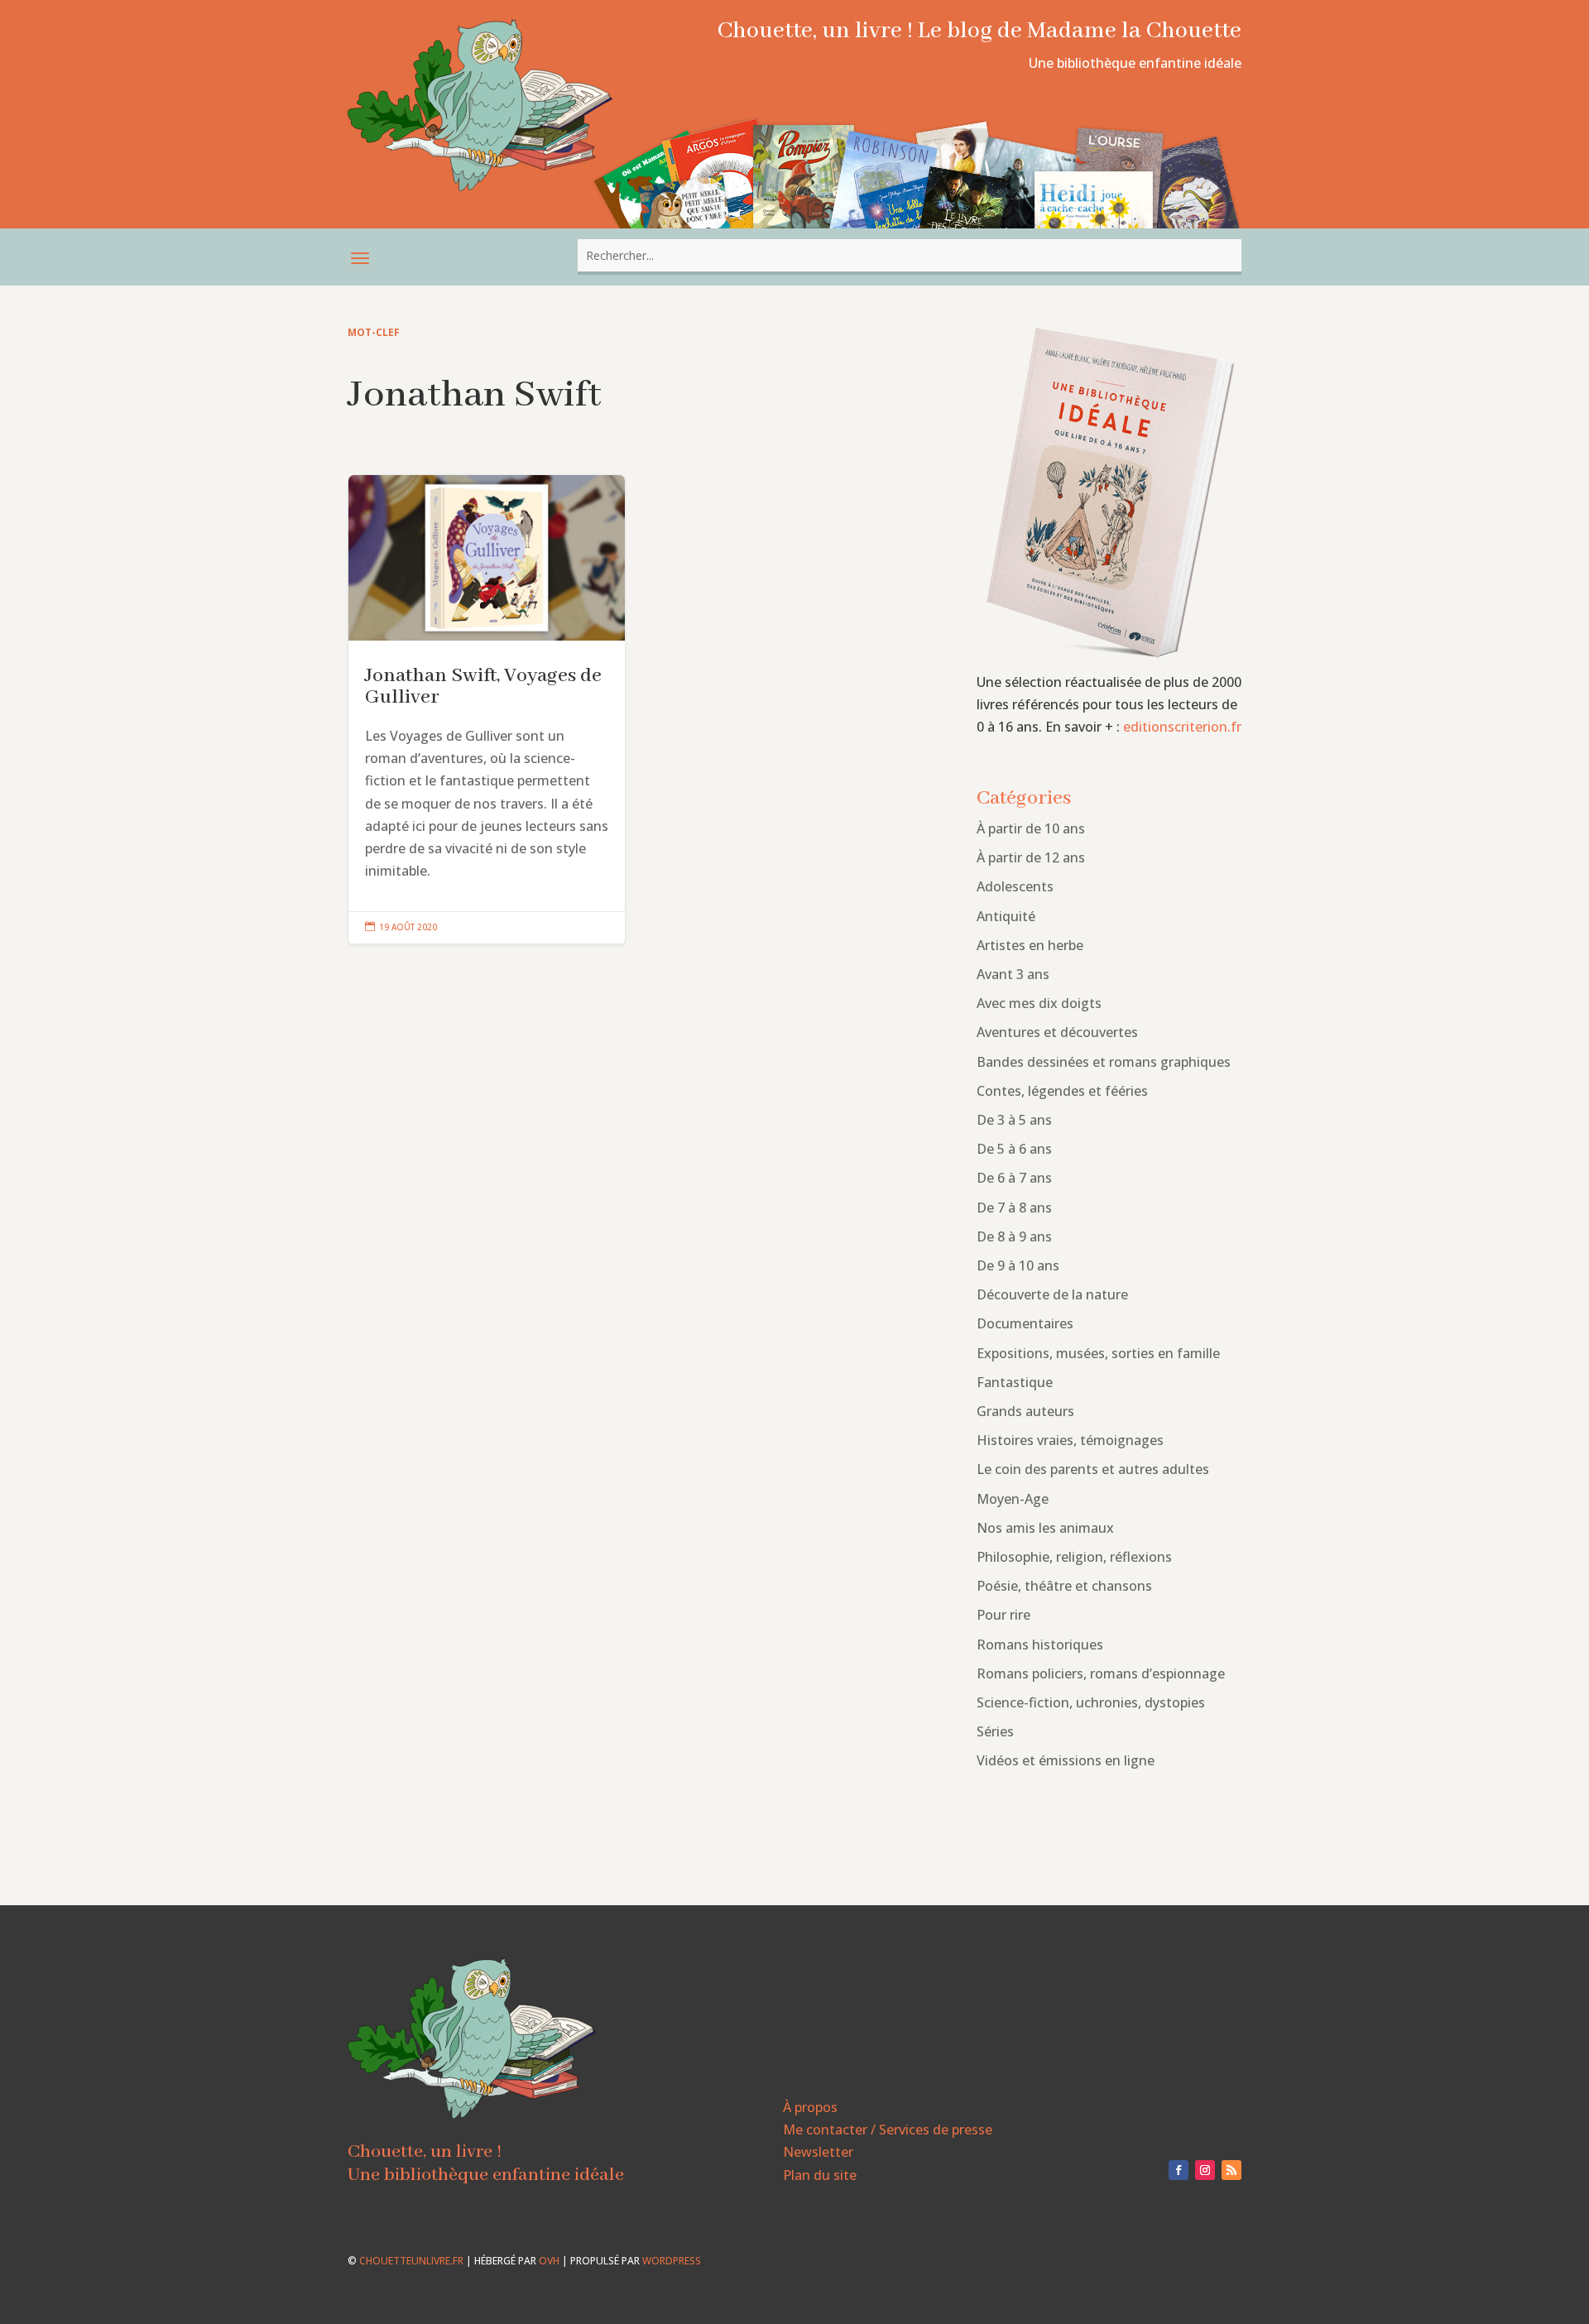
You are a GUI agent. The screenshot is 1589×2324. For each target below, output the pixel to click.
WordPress (672, 2261)
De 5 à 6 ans (1014, 1149)
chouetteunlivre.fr (411, 2261)
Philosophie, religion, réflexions (1074, 1557)
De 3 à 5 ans (1014, 1120)
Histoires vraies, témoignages (1070, 1440)
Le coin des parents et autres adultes (1093, 1469)
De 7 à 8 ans (1014, 1208)
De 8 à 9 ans (1014, 1236)
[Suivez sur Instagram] (1205, 2170)
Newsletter (818, 2152)
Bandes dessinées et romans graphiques (1104, 1062)
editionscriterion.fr (1182, 727)
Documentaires (1025, 1323)
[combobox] (910, 255)
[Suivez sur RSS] (1231, 2170)
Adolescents (1015, 886)
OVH (549, 2261)
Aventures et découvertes (1057, 1032)
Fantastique (1015, 1382)
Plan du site (820, 2175)
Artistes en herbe (1030, 945)
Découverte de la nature (1052, 1294)
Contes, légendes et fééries (1062, 1091)
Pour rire (1003, 1615)
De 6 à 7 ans (1014, 1178)
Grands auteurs (1025, 1411)
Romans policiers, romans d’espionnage (1101, 1673)
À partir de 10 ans (1031, 828)
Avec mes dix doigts (1039, 1003)
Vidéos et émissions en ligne (1066, 1760)
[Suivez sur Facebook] (1179, 2170)
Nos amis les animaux (1045, 1528)
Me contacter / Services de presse (888, 2130)
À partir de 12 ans (1031, 857)
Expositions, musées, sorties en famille (1098, 1353)
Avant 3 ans (1013, 974)
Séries (995, 1731)
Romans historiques (1040, 1645)
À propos (810, 2107)
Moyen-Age (1013, 1499)
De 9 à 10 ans (1018, 1265)
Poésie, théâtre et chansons (1064, 1586)
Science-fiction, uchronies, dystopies (1091, 1702)
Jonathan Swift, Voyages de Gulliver (487, 710)
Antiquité (1006, 916)
